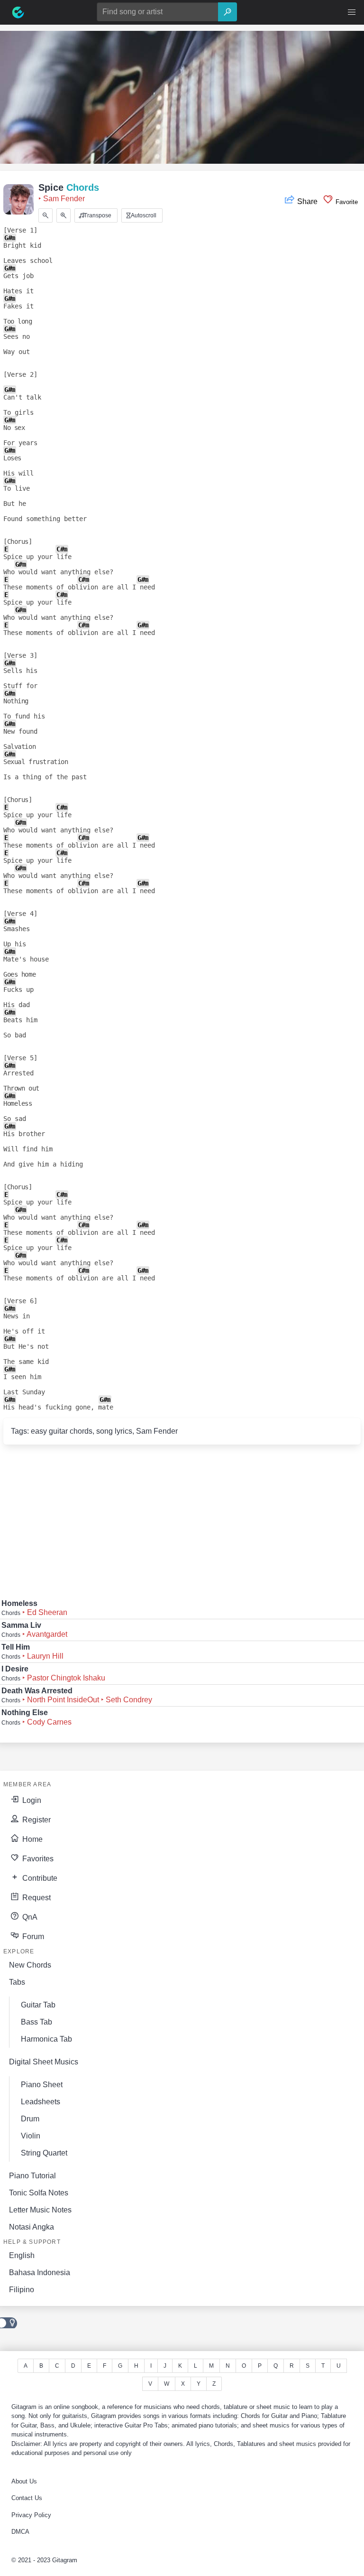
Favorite (346, 202)
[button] (352, 12)
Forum (32, 1937)
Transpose (97, 215)
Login (31, 1800)
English (22, 2255)
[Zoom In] (64, 215)
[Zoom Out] (45, 215)
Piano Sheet (42, 2085)
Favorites (37, 1859)
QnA (29, 1917)
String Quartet (44, 2153)
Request (36, 1898)
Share (307, 201)
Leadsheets (41, 2102)
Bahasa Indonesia (40, 2273)
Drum (30, 2119)
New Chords (30, 1965)
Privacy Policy (31, 2515)
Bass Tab (36, 2022)
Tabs (17, 1982)
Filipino (22, 2290)
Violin (31, 2136)
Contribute (39, 1878)
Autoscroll (143, 215)
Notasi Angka (32, 2227)
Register (36, 1820)
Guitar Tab (38, 2005)
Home (32, 1839)
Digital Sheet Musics (44, 2062)
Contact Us (27, 2498)
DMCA (20, 2532)
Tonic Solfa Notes (39, 2193)
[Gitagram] (18, 12)
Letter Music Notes (40, 2210)
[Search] (227, 12)
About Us (24, 2481)
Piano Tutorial (32, 2176)
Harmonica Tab (46, 2039)
